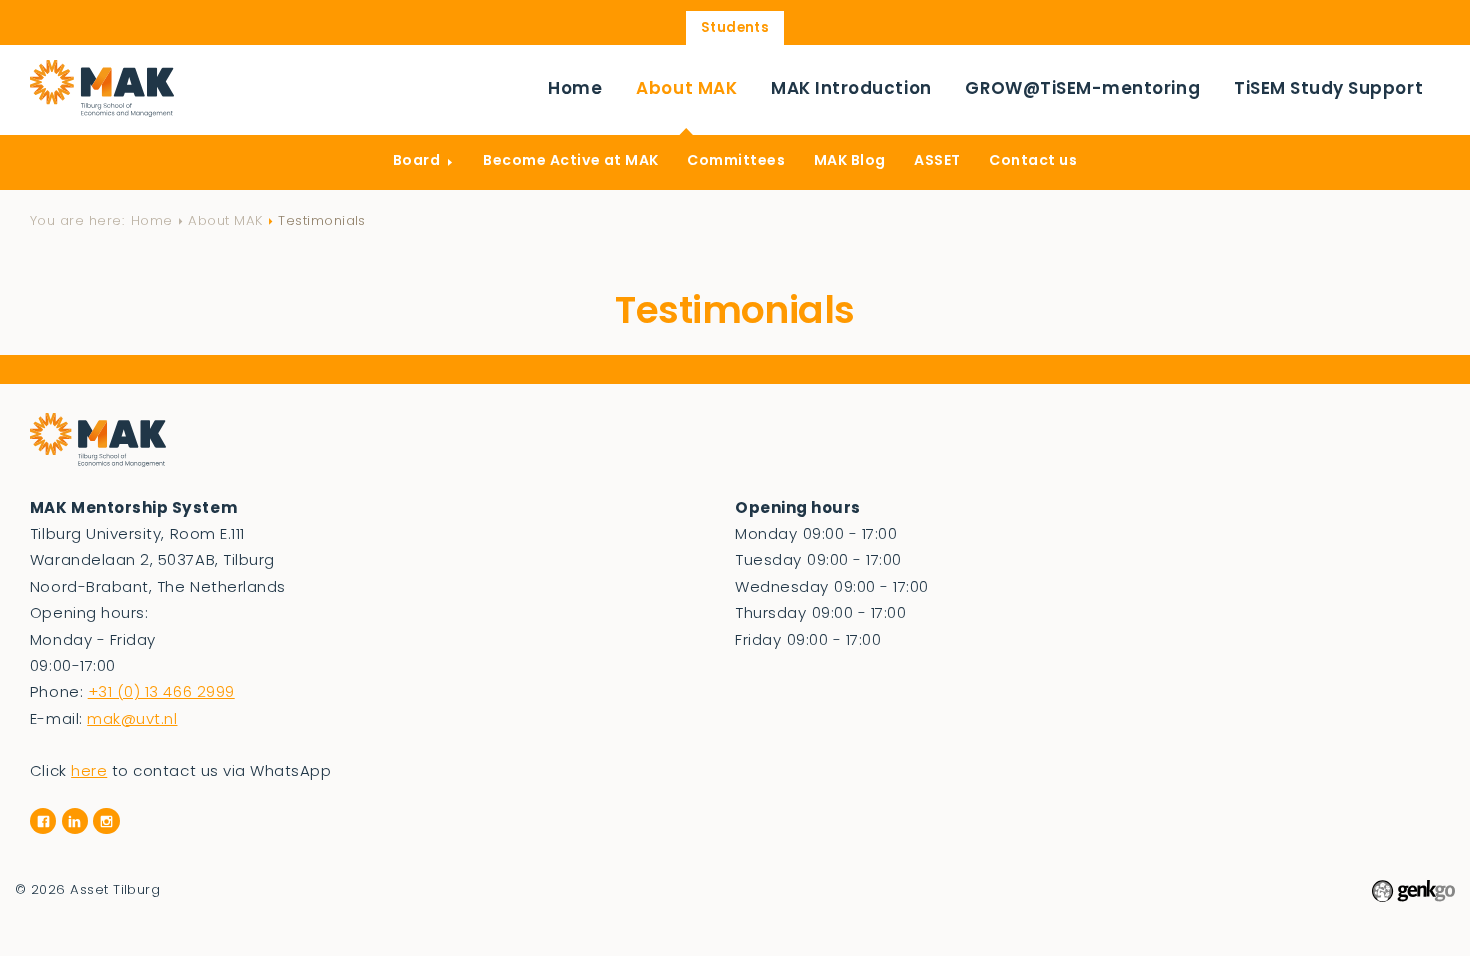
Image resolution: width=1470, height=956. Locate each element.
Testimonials (322, 221)
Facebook (43, 821)
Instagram (106, 821)
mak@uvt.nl (132, 720)
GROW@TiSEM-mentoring (1082, 89)
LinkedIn (75, 821)
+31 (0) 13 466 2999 (161, 693)
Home (575, 89)
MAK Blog (850, 161)
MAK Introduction (851, 89)
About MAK (686, 89)
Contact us (1033, 161)
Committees (736, 161)
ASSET (937, 161)
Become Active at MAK (571, 161)
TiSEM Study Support (1328, 89)
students (735, 28)
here (89, 772)
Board (417, 161)
